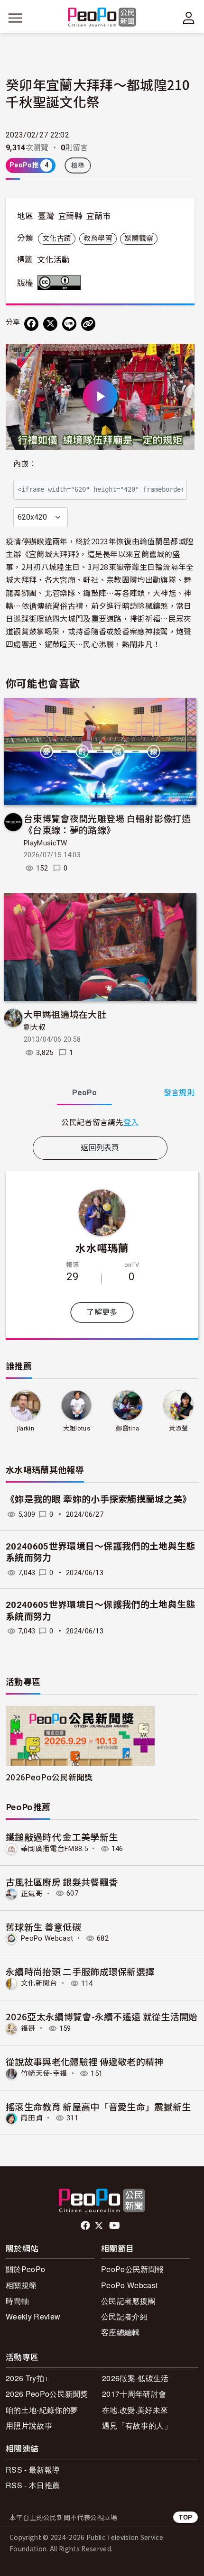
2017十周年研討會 (134, 2394)
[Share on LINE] (69, 324)
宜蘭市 (98, 216)
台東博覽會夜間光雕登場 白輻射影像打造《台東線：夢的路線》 (107, 824)
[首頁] (102, 18)
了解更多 (102, 1312)
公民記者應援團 (128, 2301)
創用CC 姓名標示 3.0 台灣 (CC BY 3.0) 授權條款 (61, 283)
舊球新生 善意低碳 (43, 1927)
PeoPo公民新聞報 (132, 2269)
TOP (185, 2517)
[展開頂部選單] (189, 18)
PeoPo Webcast (47, 1938)
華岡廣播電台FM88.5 (54, 1849)
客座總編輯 (121, 2332)
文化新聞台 (39, 1983)
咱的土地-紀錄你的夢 (42, 2410)
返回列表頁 (100, 1148)
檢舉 (78, 165)
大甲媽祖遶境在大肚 (65, 1014)
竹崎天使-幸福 (44, 2073)
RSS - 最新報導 (33, 2470)
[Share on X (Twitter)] (50, 324)
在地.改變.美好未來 (135, 2410)
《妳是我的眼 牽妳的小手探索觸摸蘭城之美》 (99, 1499)
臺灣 (46, 216)
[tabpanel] (100, 1122)
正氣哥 (32, 1893)
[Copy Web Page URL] (88, 324)
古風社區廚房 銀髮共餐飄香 (62, 1882)
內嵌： (25, 464)
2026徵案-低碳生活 (135, 2378)
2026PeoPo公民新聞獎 (49, 1777)
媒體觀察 (139, 238)
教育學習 (98, 238)
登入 (131, 1122)
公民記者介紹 (124, 2316)
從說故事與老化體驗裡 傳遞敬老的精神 (85, 2061)
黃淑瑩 (178, 1428)
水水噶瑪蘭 (102, 1247)
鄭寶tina (127, 1428)
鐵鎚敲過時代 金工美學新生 (62, 1837)
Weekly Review (33, 2316)
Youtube (115, 2226)
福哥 (28, 2028)
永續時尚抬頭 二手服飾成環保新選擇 (80, 1971)
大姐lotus (77, 1428)
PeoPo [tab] (84, 1093)
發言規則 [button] (179, 1093)
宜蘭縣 (70, 216)
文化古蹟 (57, 238)
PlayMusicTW (46, 843)
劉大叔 (35, 1027)
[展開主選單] (15, 18)
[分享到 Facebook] (31, 324)
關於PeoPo (25, 2269)
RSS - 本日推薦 (33, 2485)
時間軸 (17, 2301)
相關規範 (21, 2285)
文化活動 (53, 260)
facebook (86, 2226)
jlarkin (26, 1428)
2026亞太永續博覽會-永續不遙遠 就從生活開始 (102, 2016)
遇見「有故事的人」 (137, 2425)
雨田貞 (32, 2118)
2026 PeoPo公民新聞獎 (47, 2394)
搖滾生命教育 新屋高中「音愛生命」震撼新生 (98, 2106)
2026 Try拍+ (27, 2378)
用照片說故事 (29, 2425)
